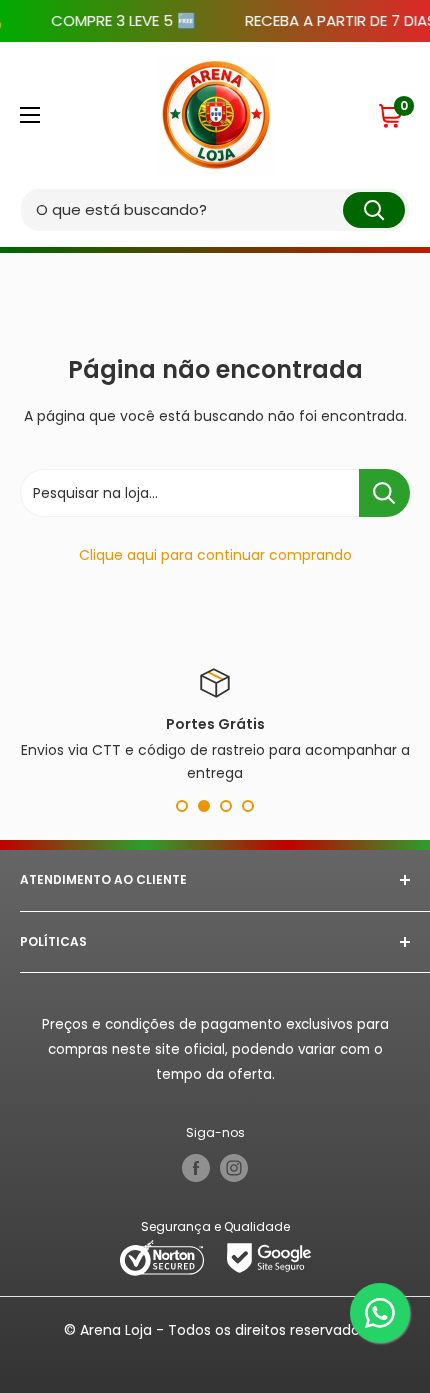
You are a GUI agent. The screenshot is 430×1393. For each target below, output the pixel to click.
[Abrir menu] (30, 115)
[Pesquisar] (374, 210)
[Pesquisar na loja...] (384, 493)
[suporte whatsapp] (380, 1313)
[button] (393, 115)
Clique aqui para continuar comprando (215, 555)
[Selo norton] (163, 1256)
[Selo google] (269, 1256)
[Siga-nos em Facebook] (196, 1168)
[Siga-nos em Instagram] (234, 1168)
